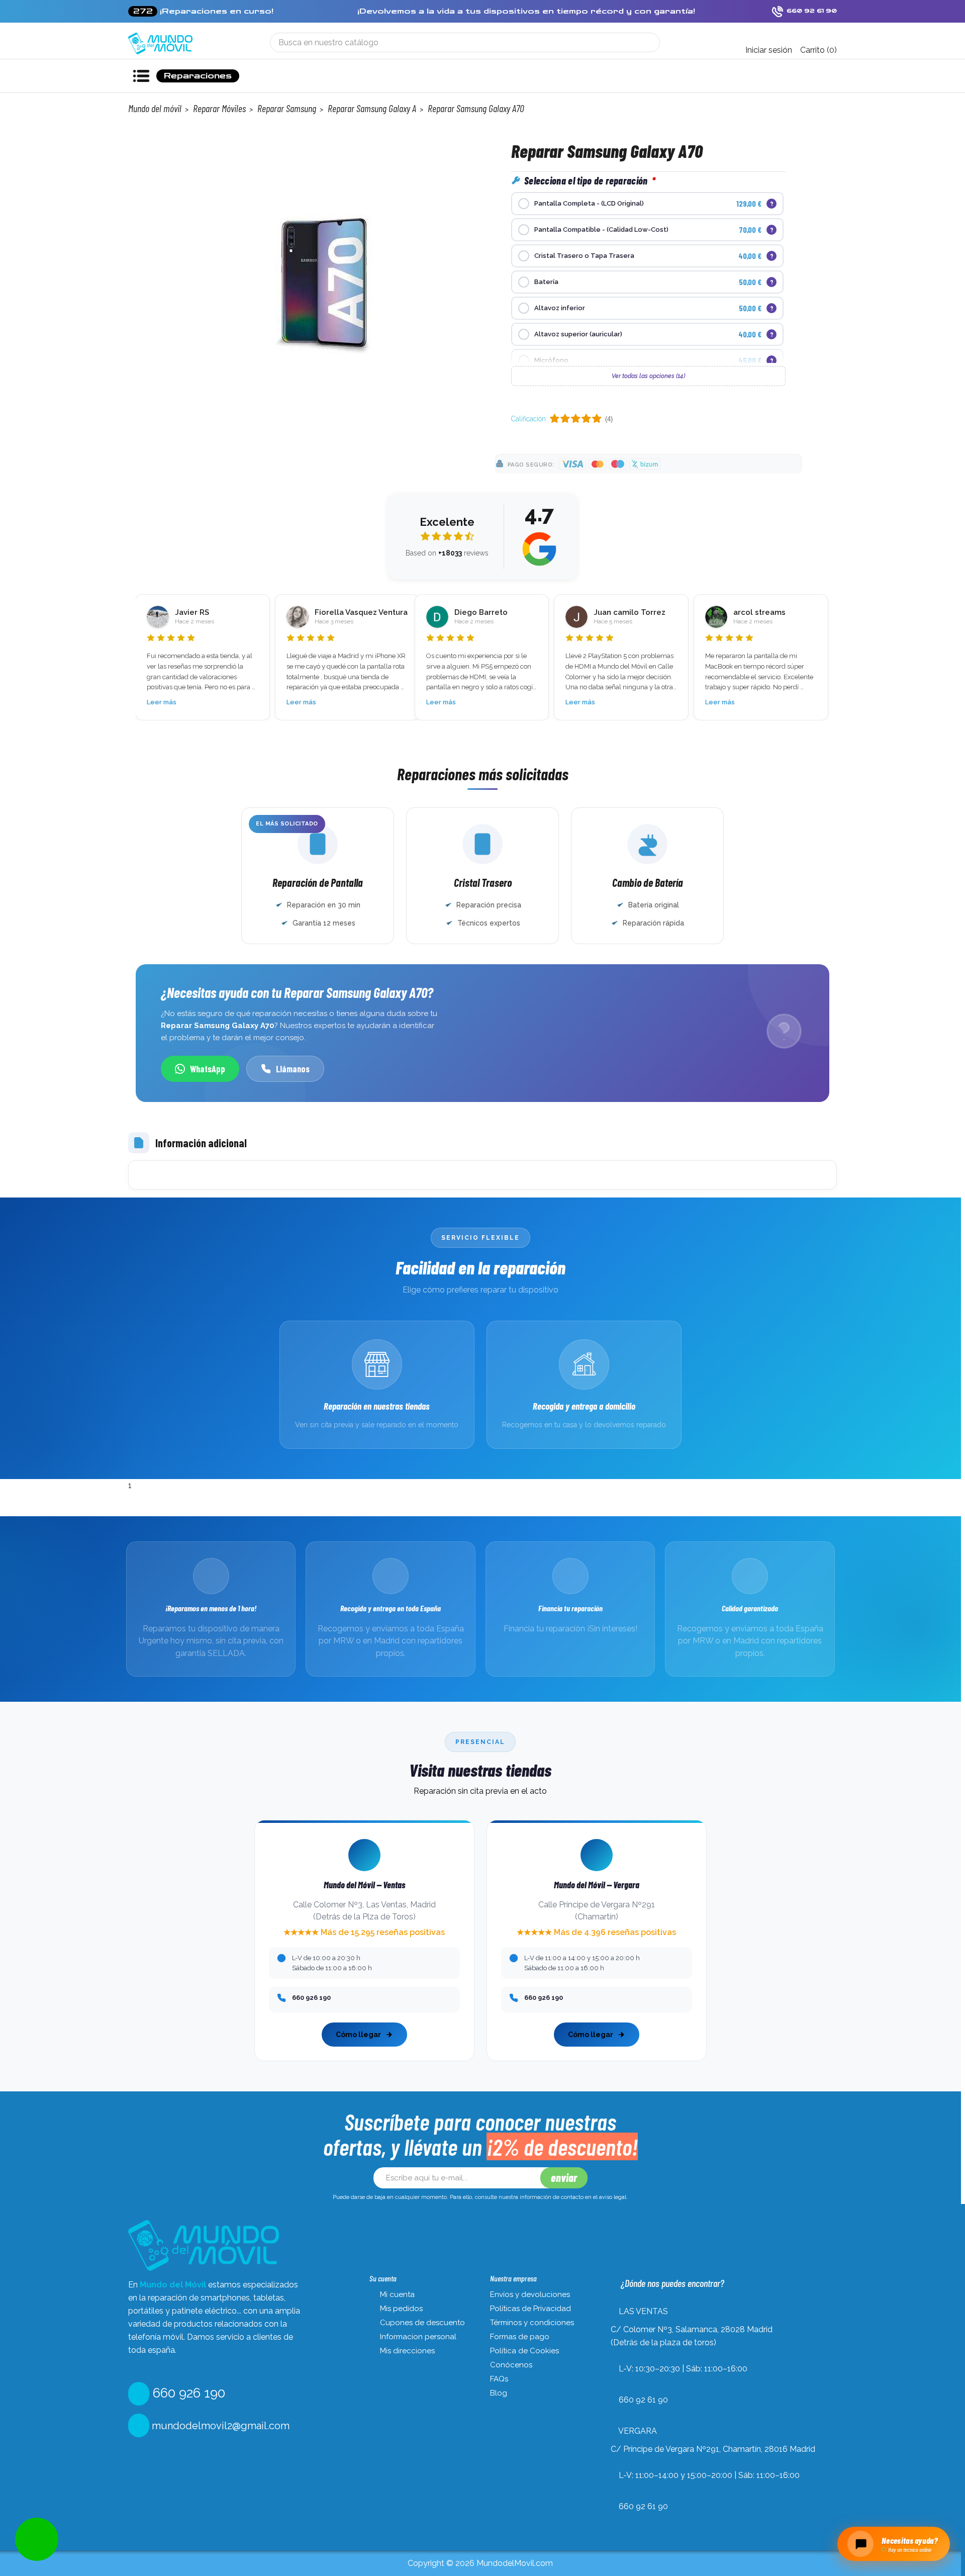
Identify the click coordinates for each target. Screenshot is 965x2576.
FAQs (499, 2379)
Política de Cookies (524, 2351)
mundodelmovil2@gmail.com (219, 2426)
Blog (499, 2393)
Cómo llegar (358, 2035)
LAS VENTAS (643, 2311)
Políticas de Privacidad (530, 2309)
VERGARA (638, 2431)
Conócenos (511, 2365)
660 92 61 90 (643, 2400)
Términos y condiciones (532, 2323)
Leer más (162, 702)
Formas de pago (520, 2337)
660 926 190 (187, 2393)
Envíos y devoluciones (530, 2294)
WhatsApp (208, 1069)
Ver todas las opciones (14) (648, 376)
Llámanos (293, 1069)
